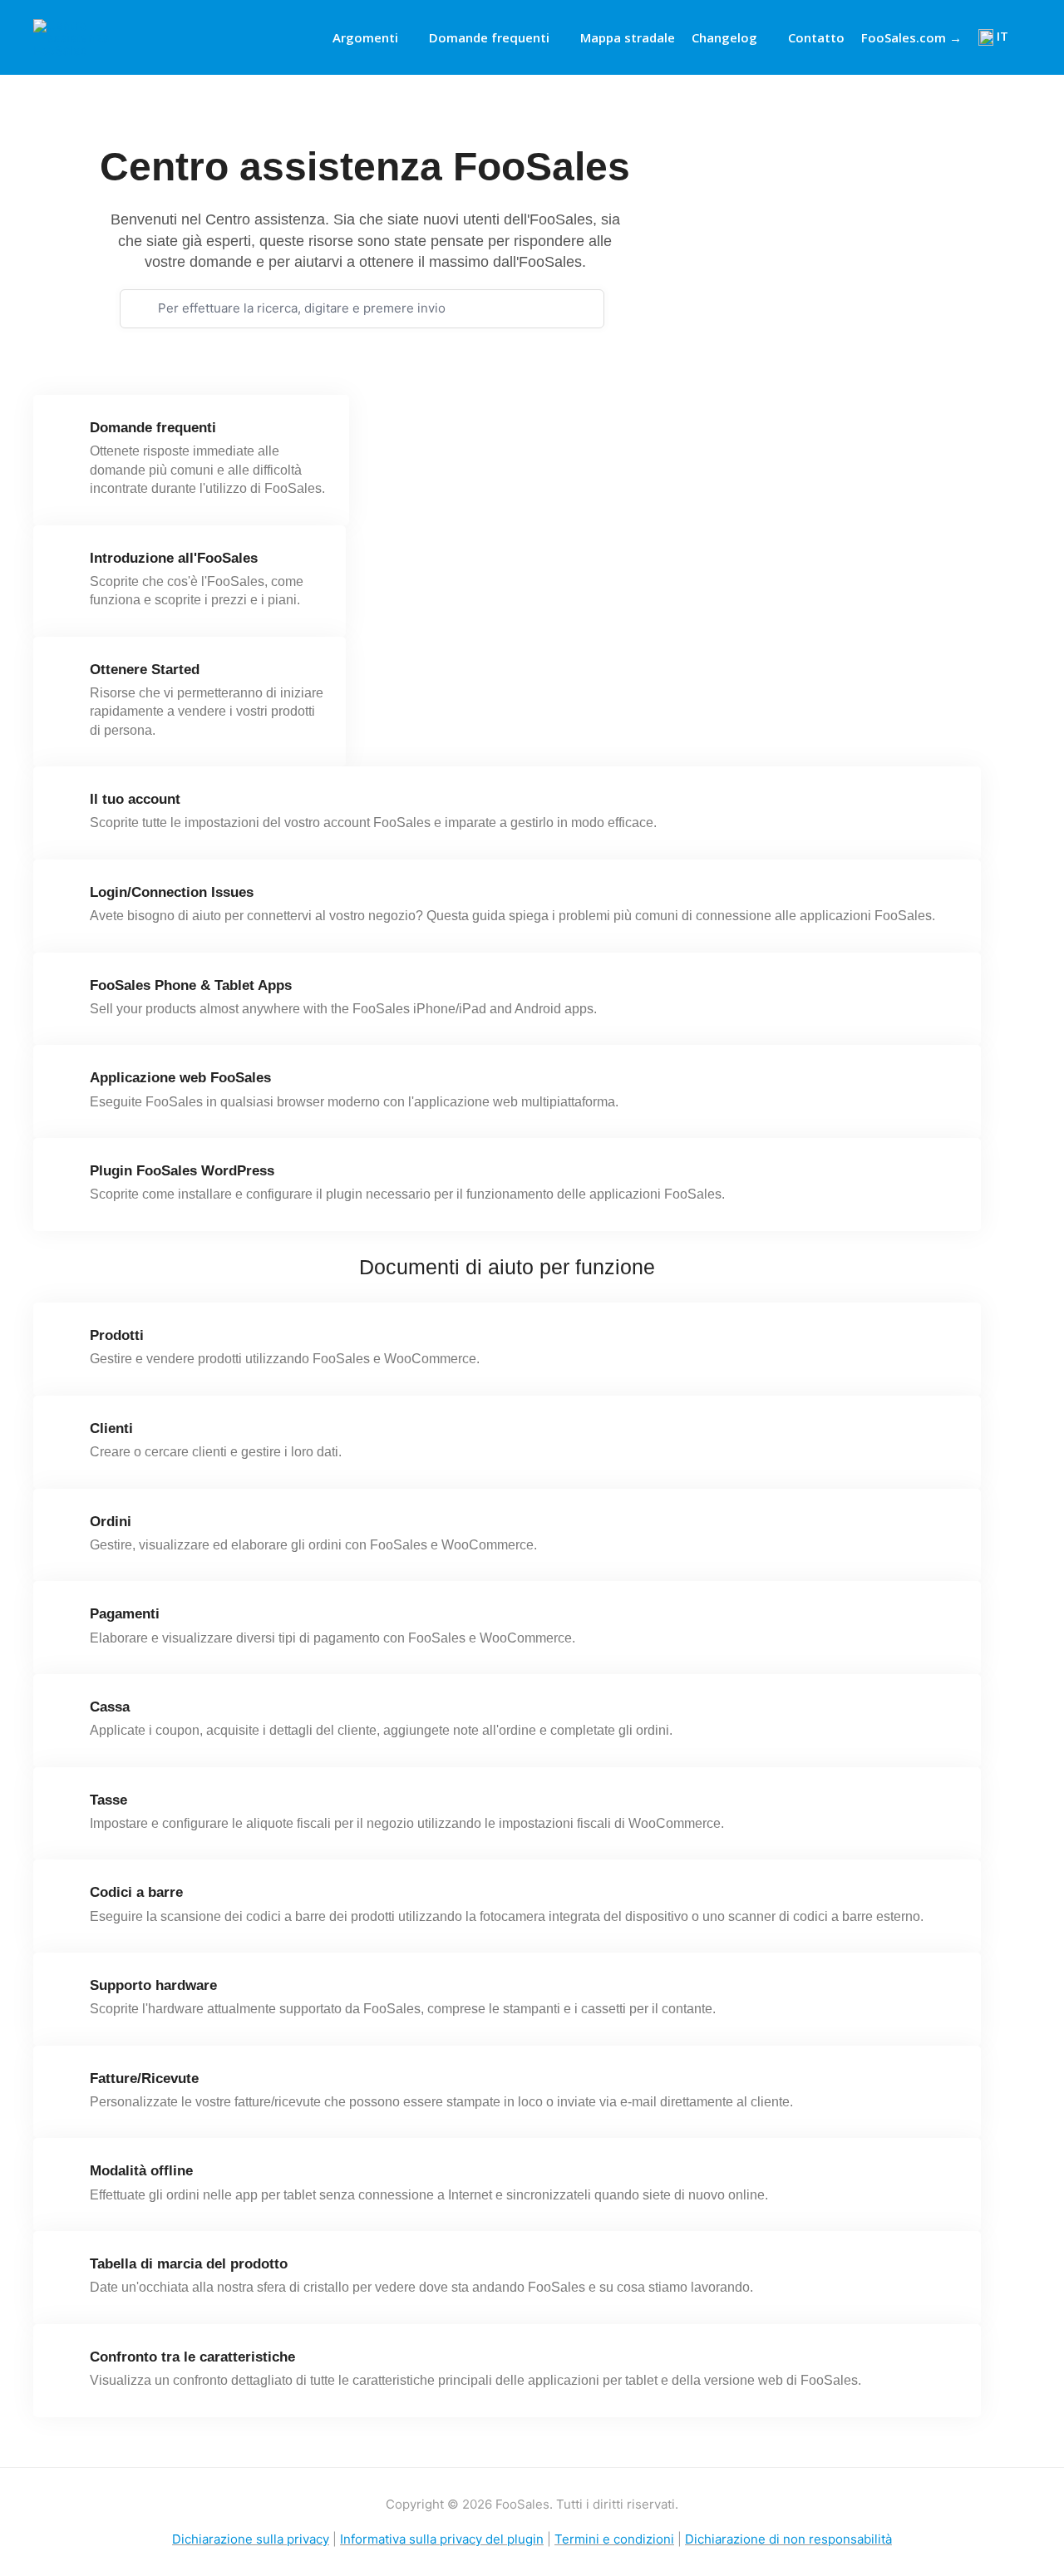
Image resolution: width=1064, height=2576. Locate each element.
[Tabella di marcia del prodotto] (66, 2270)
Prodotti (117, 1335)
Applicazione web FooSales (180, 1078)
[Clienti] (66, 1435)
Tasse (108, 1800)
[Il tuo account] (66, 805)
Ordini (111, 1522)
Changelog (724, 37)
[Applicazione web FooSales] (66, 1084)
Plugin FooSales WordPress (182, 1171)
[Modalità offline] (66, 2177)
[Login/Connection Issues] (66, 899)
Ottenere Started (145, 670)
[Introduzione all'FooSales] (66, 564)
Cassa (110, 1707)
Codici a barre (136, 1892)
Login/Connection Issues (172, 892)
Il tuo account (135, 799)
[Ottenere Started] (66, 676)
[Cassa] (66, 1713)
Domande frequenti (489, 37)
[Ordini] (66, 1528)
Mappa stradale (628, 37)
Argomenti (365, 37)
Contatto (816, 37)
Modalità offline (141, 2171)
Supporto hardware (153, 1985)
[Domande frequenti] (66, 434)
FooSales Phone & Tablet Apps (191, 985)
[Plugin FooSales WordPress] (66, 1177)
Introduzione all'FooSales (174, 558)
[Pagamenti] (66, 1620)
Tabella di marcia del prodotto (189, 2264)
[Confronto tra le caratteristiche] (66, 2363)
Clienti (111, 1428)
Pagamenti (125, 1614)
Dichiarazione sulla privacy (251, 2539)
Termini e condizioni (614, 2539)
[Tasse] (66, 1806)
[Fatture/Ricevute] (66, 2085)
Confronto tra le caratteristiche (192, 2357)
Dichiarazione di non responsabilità (788, 2539)
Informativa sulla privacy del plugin (442, 2539)
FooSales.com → (911, 37)
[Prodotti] (66, 1342)
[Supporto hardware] (66, 1992)
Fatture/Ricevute (144, 2079)
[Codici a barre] (66, 1899)
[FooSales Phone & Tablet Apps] (66, 992)
